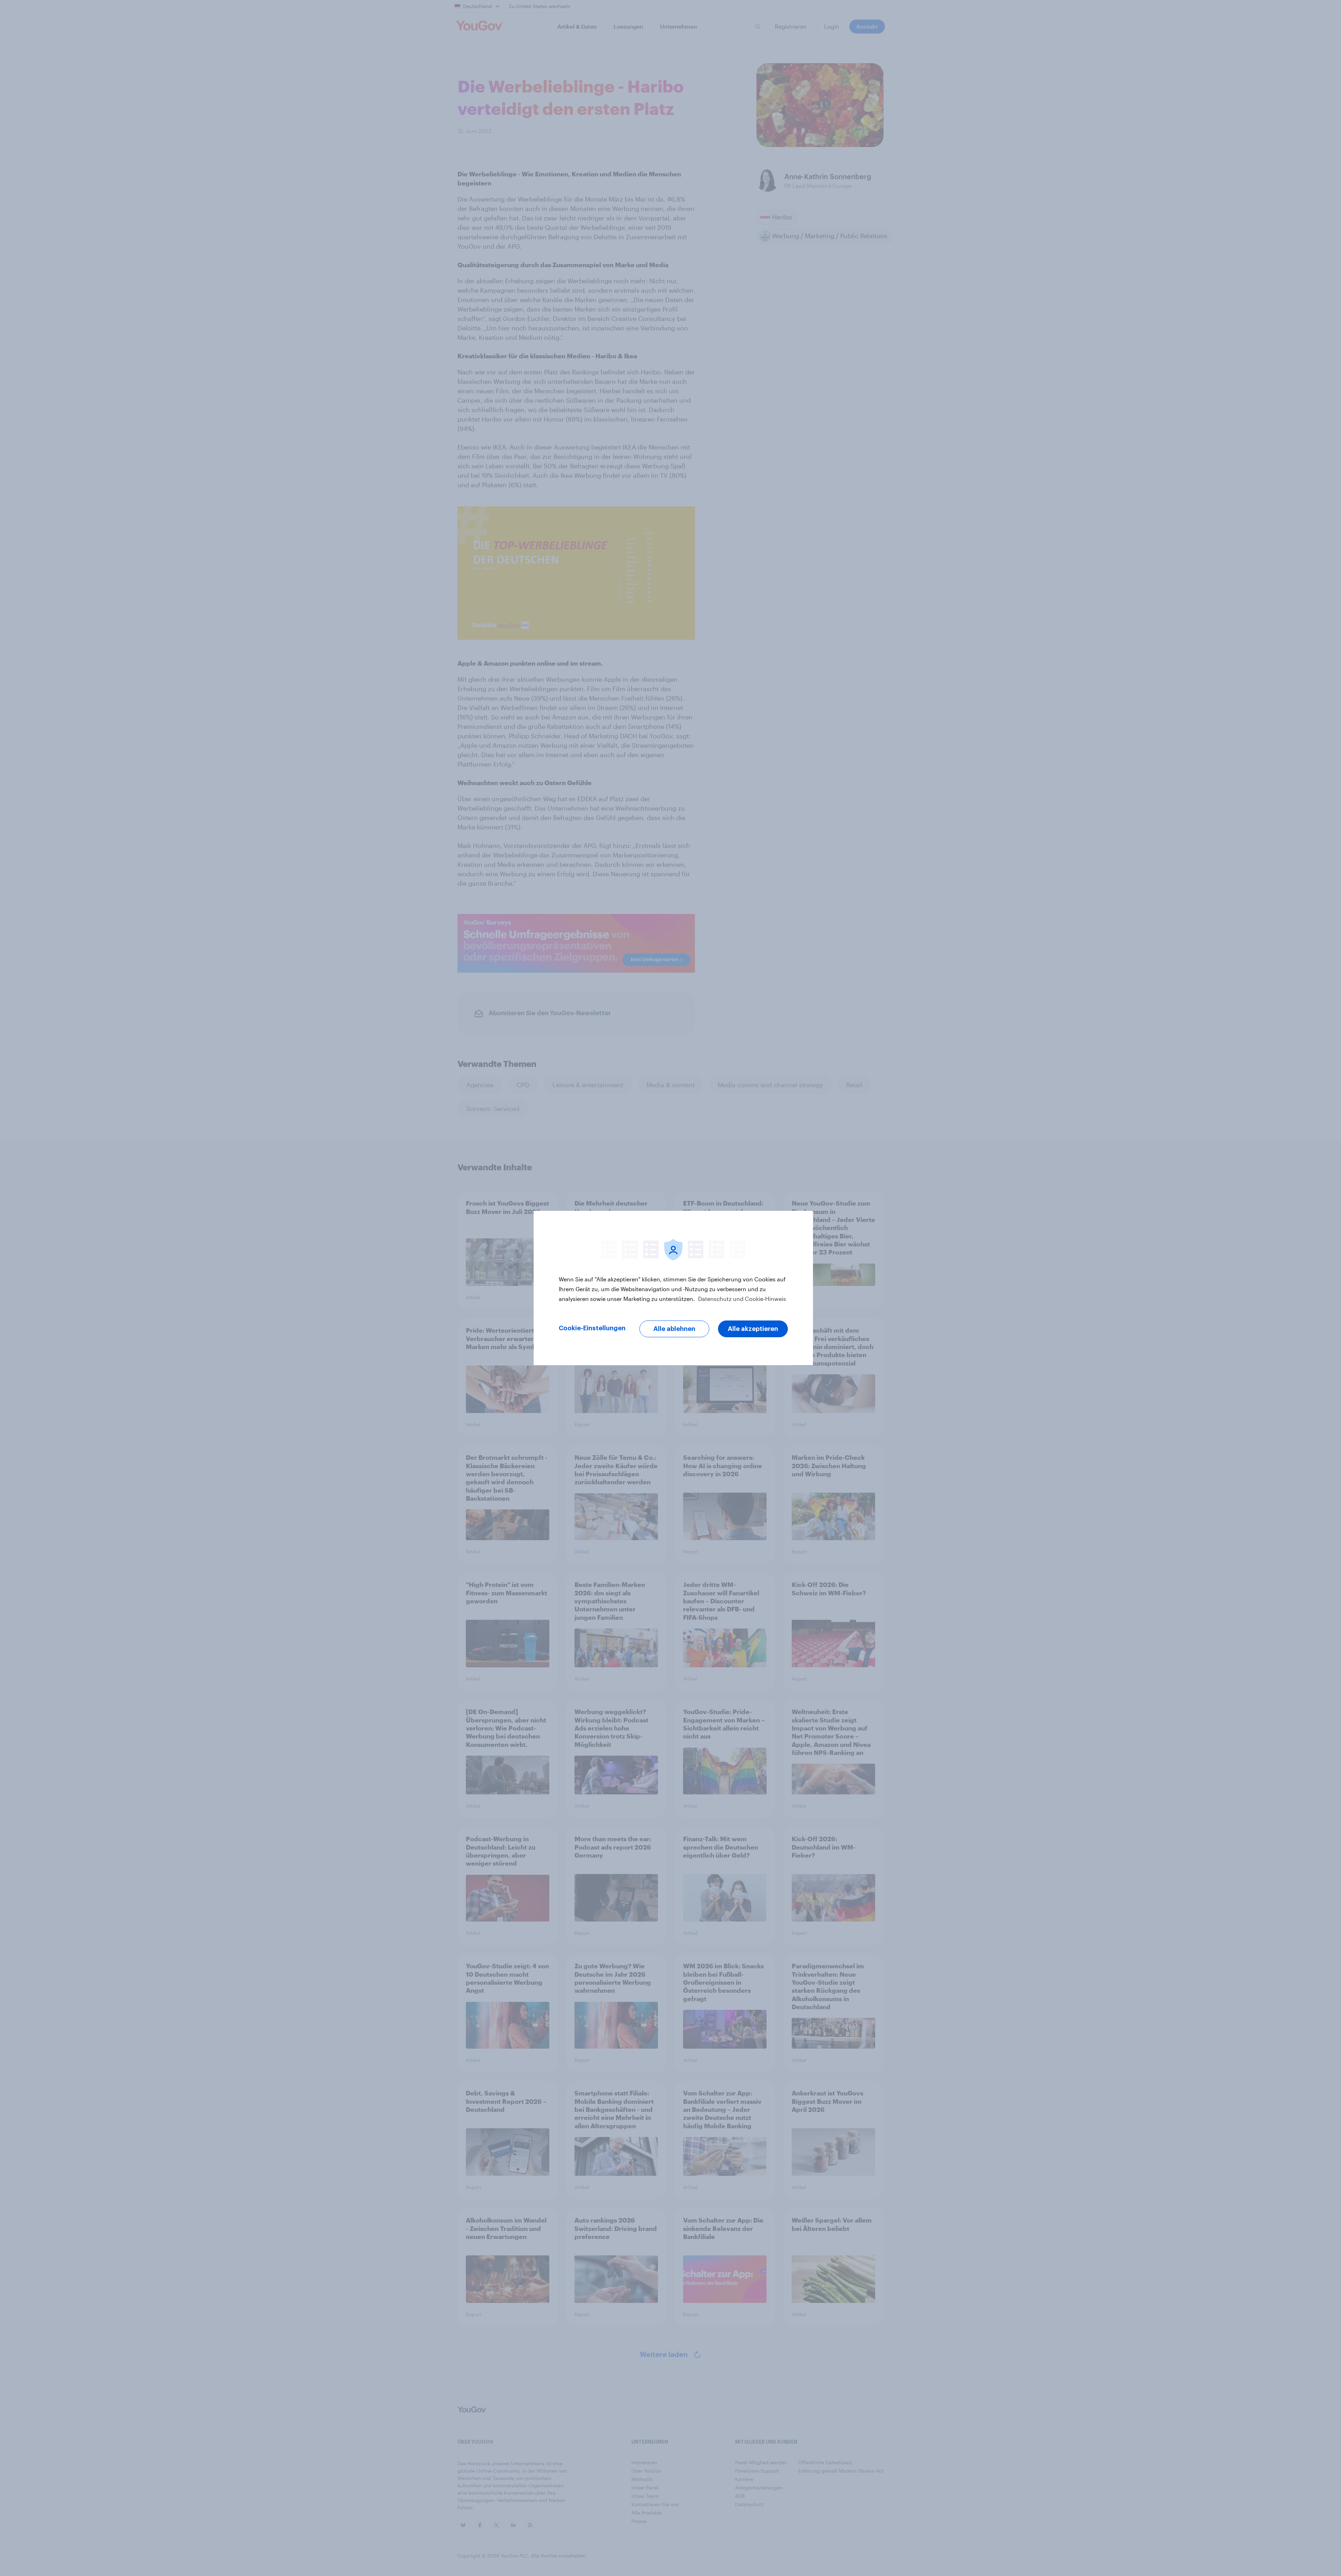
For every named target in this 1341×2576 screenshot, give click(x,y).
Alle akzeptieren (753, 1329)
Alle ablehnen (674, 1329)
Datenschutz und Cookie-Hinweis (741, 1299)
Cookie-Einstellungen (592, 1328)
